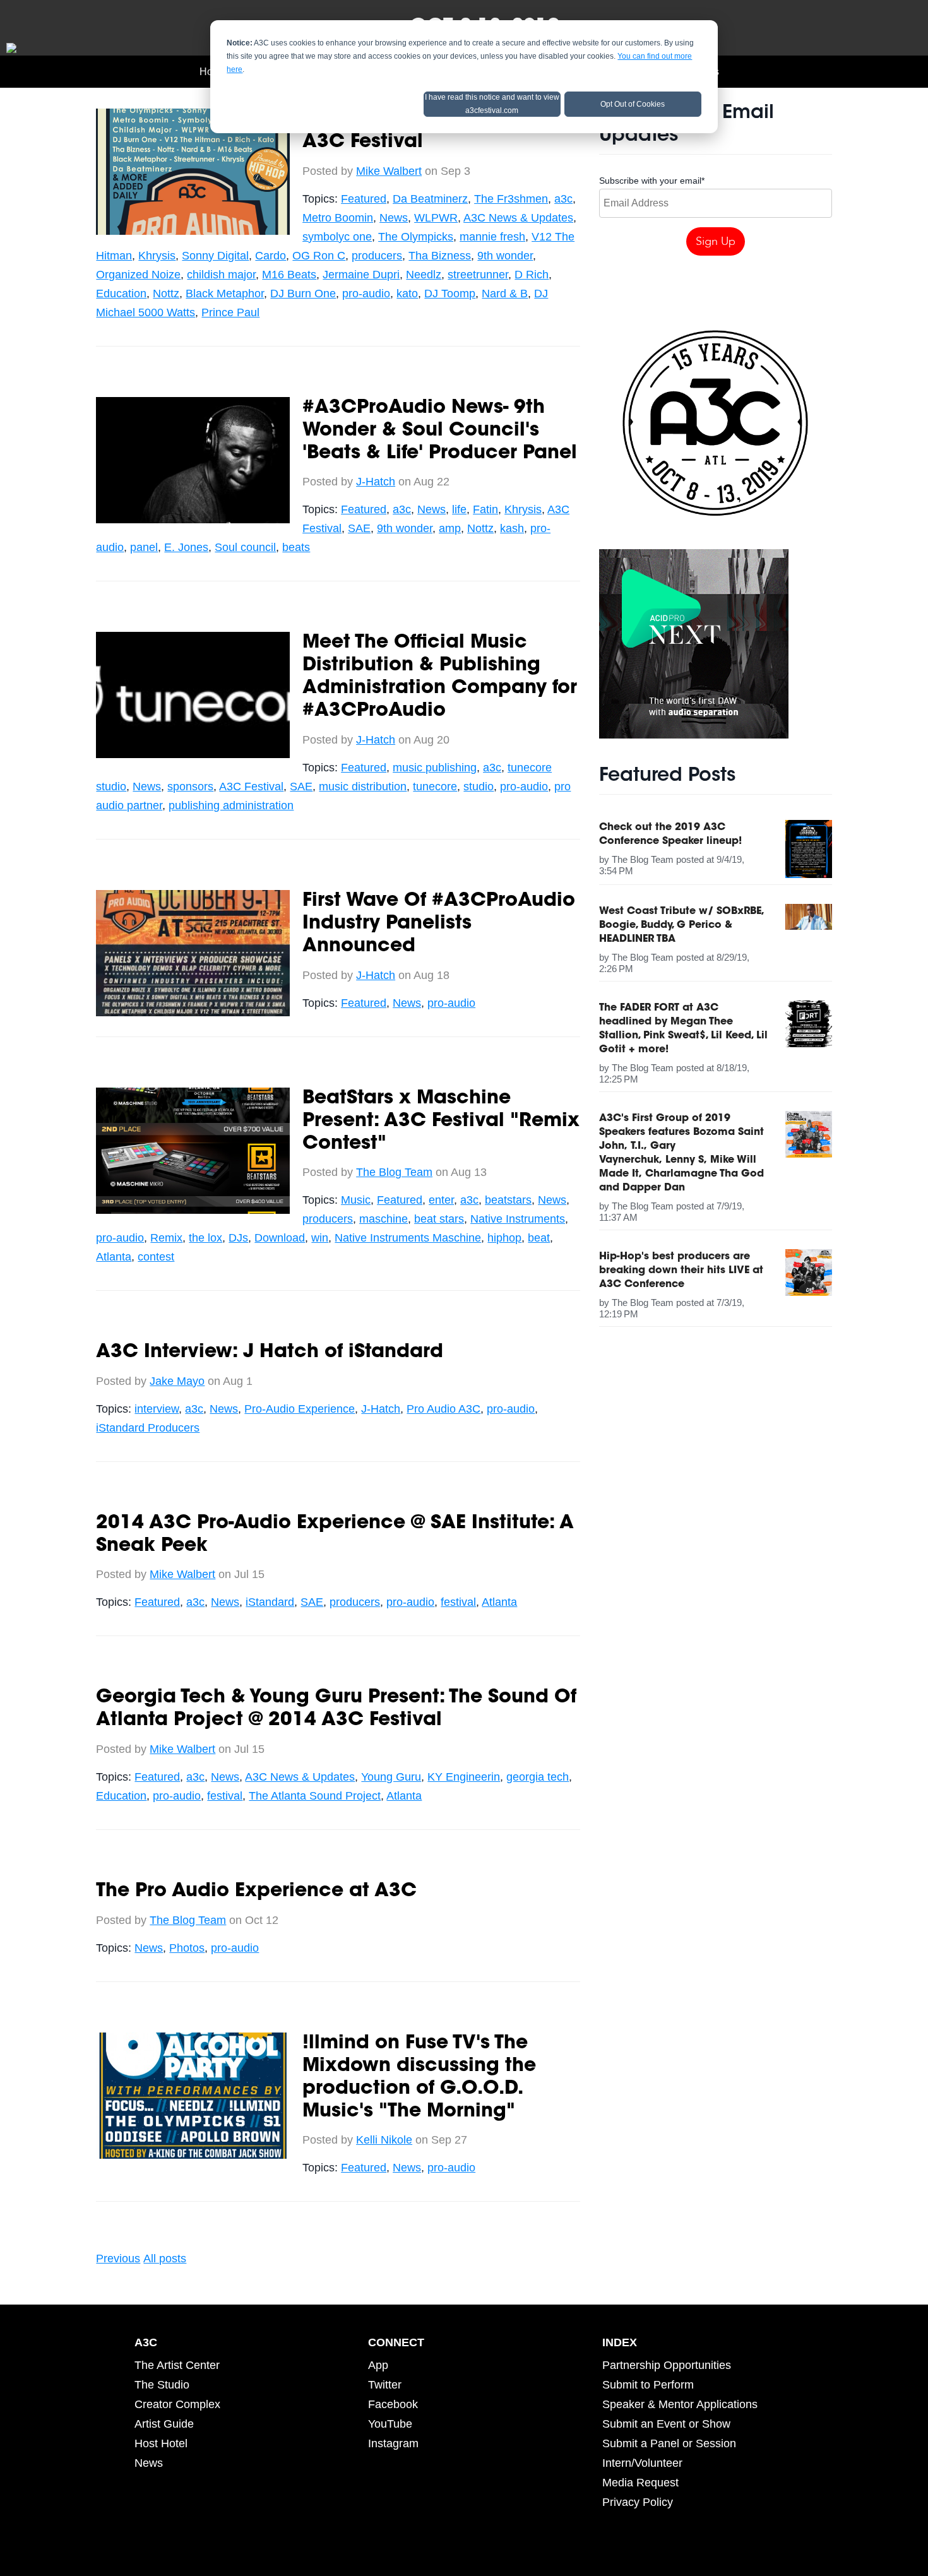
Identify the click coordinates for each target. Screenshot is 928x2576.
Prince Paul (230, 312)
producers (377, 256)
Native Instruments (518, 1219)
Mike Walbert (389, 171)
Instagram (393, 2443)
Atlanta (114, 1257)
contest (156, 1257)
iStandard (270, 1602)
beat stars (439, 1219)
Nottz (166, 294)
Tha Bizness (440, 256)
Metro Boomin (338, 218)
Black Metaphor (225, 294)
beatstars (508, 1200)
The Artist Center (177, 2365)
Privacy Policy (638, 2502)
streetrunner (478, 275)
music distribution (363, 786)
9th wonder (505, 256)
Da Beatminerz (430, 199)
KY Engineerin (464, 1777)
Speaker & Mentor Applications (680, 2404)
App (378, 2365)
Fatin (485, 509)
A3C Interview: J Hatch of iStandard (270, 1353)
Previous (118, 2258)
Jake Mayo (177, 1381)
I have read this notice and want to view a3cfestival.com (492, 104)
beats (296, 547)
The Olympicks (416, 237)
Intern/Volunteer (642, 2463)
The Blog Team (394, 1172)
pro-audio (366, 294)
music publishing (435, 768)
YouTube (390, 2424)
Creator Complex (177, 2404)
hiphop (504, 1238)
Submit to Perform (648, 2385)
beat (539, 1238)
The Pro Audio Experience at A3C (256, 1892)
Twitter (385, 2385)
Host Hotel (161, 2443)
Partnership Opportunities (667, 2365)
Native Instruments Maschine (408, 1238)
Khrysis (157, 256)
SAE (359, 528)
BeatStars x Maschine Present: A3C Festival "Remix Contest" (441, 1122)
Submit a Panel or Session (669, 2443)
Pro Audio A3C (443, 1409)
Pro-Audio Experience (300, 1409)
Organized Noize (138, 275)
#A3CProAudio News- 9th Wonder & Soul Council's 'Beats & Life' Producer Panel (440, 431)
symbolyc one (337, 237)
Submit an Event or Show (666, 2424)
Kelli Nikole (384, 2140)
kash (512, 528)
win (320, 1238)
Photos (187, 1948)
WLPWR (436, 218)
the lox (205, 1238)
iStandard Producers (148, 1428)
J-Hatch (376, 482)
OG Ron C (319, 256)
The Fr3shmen (511, 199)
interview (157, 1409)
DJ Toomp (450, 294)
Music (356, 1200)
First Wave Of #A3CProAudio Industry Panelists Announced (439, 924)
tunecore (435, 786)
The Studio (162, 2385)
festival (458, 1602)
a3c (563, 199)
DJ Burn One (303, 294)
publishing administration (231, 805)
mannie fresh (492, 237)
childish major (221, 275)
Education (121, 294)
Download (280, 1238)
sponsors (190, 786)
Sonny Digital (215, 256)
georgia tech (538, 1777)
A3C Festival (251, 786)
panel (144, 547)
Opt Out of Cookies (633, 104)
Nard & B (505, 294)
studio (479, 786)
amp (450, 528)
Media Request (640, 2483)
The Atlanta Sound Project (315, 1796)
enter (441, 1200)
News (394, 218)
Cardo (271, 256)
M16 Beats (289, 275)
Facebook (393, 2404)
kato (407, 294)
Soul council (245, 547)
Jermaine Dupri (361, 275)
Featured (364, 199)
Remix (166, 1238)
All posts (165, 2258)
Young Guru (391, 1777)
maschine (384, 1219)
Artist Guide (164, 2424)
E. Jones (186, 547)
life (459, 509)
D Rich (532, 275)
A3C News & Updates (518, 218)
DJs (238, 1238)
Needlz (424, 275)
